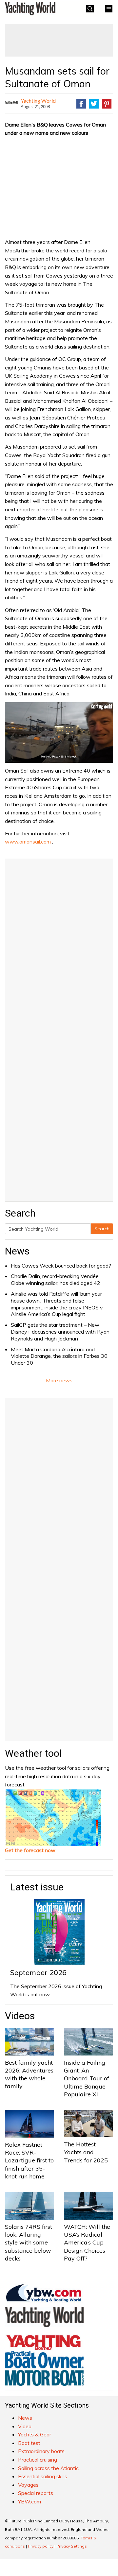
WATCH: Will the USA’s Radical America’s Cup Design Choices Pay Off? (87, 2243)
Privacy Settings (72, 2546)
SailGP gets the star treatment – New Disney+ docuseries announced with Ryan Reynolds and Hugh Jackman (60, 1332)
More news (59, 1380)
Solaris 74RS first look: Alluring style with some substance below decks (29, 2243)
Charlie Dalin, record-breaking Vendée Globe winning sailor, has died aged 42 (56, 1279)
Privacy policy (41, 2546)
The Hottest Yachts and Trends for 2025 (86, 2152)
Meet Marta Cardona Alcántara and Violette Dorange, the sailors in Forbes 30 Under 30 (59, 1356)
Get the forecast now (30, 1850)
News (17, 1251)
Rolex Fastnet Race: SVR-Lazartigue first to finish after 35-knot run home (29, 2160)
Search (102, 1229)
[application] (59, 733)
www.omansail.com (28, 842)
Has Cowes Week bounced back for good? (61, 1266)
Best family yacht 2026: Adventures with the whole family (29, 2074)
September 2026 (38, 1972)
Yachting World (38, 101)
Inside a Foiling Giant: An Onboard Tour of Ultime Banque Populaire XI (87, 2078)
